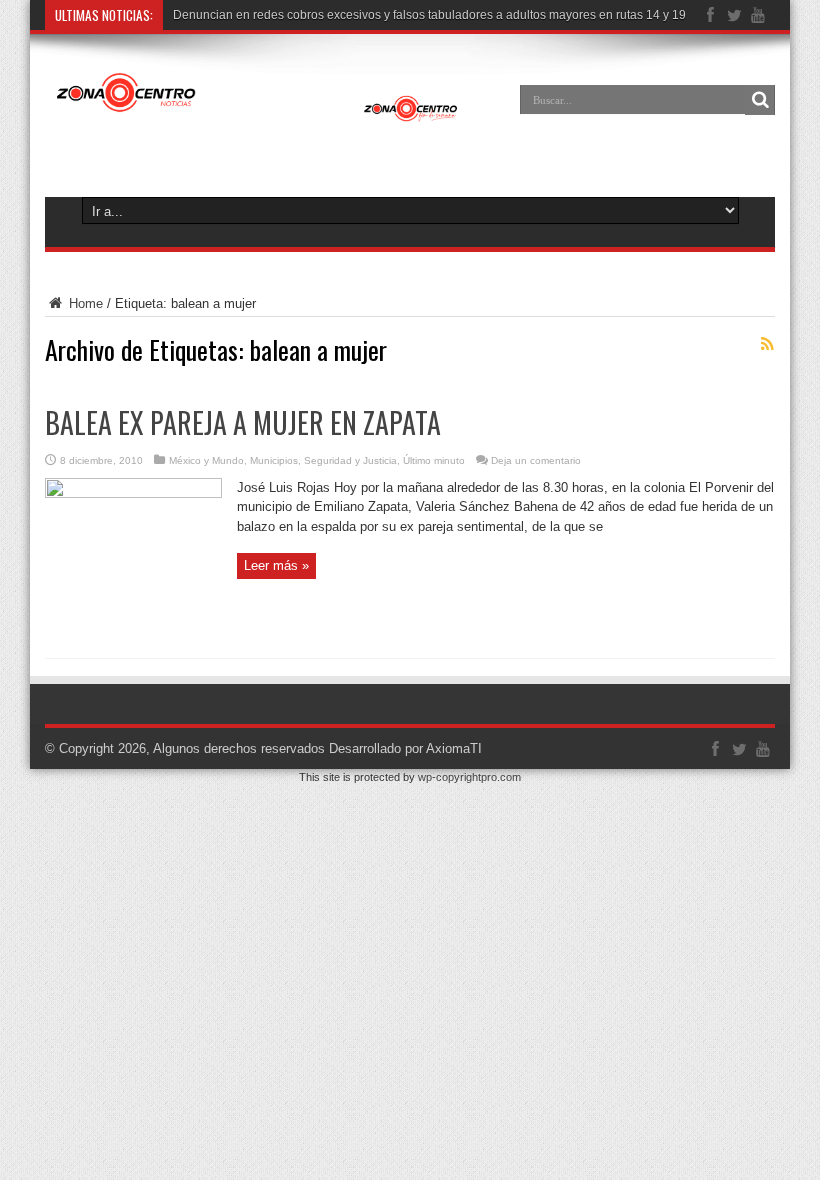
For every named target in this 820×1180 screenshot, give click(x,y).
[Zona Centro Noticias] (257, 114)
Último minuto (434, 460)
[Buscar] (760, 100)
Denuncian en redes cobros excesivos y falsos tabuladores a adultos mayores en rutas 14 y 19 (429, 15)
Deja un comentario (536, 460)
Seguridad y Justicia (350, 460)
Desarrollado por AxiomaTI (405, 748)
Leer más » (276, 565)
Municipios (274, 460)
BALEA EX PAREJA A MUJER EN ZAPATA (243, 422)
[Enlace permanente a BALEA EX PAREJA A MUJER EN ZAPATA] (133, 493)
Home (84, 303)
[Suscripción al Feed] (767, 344)
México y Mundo (206, 460)
